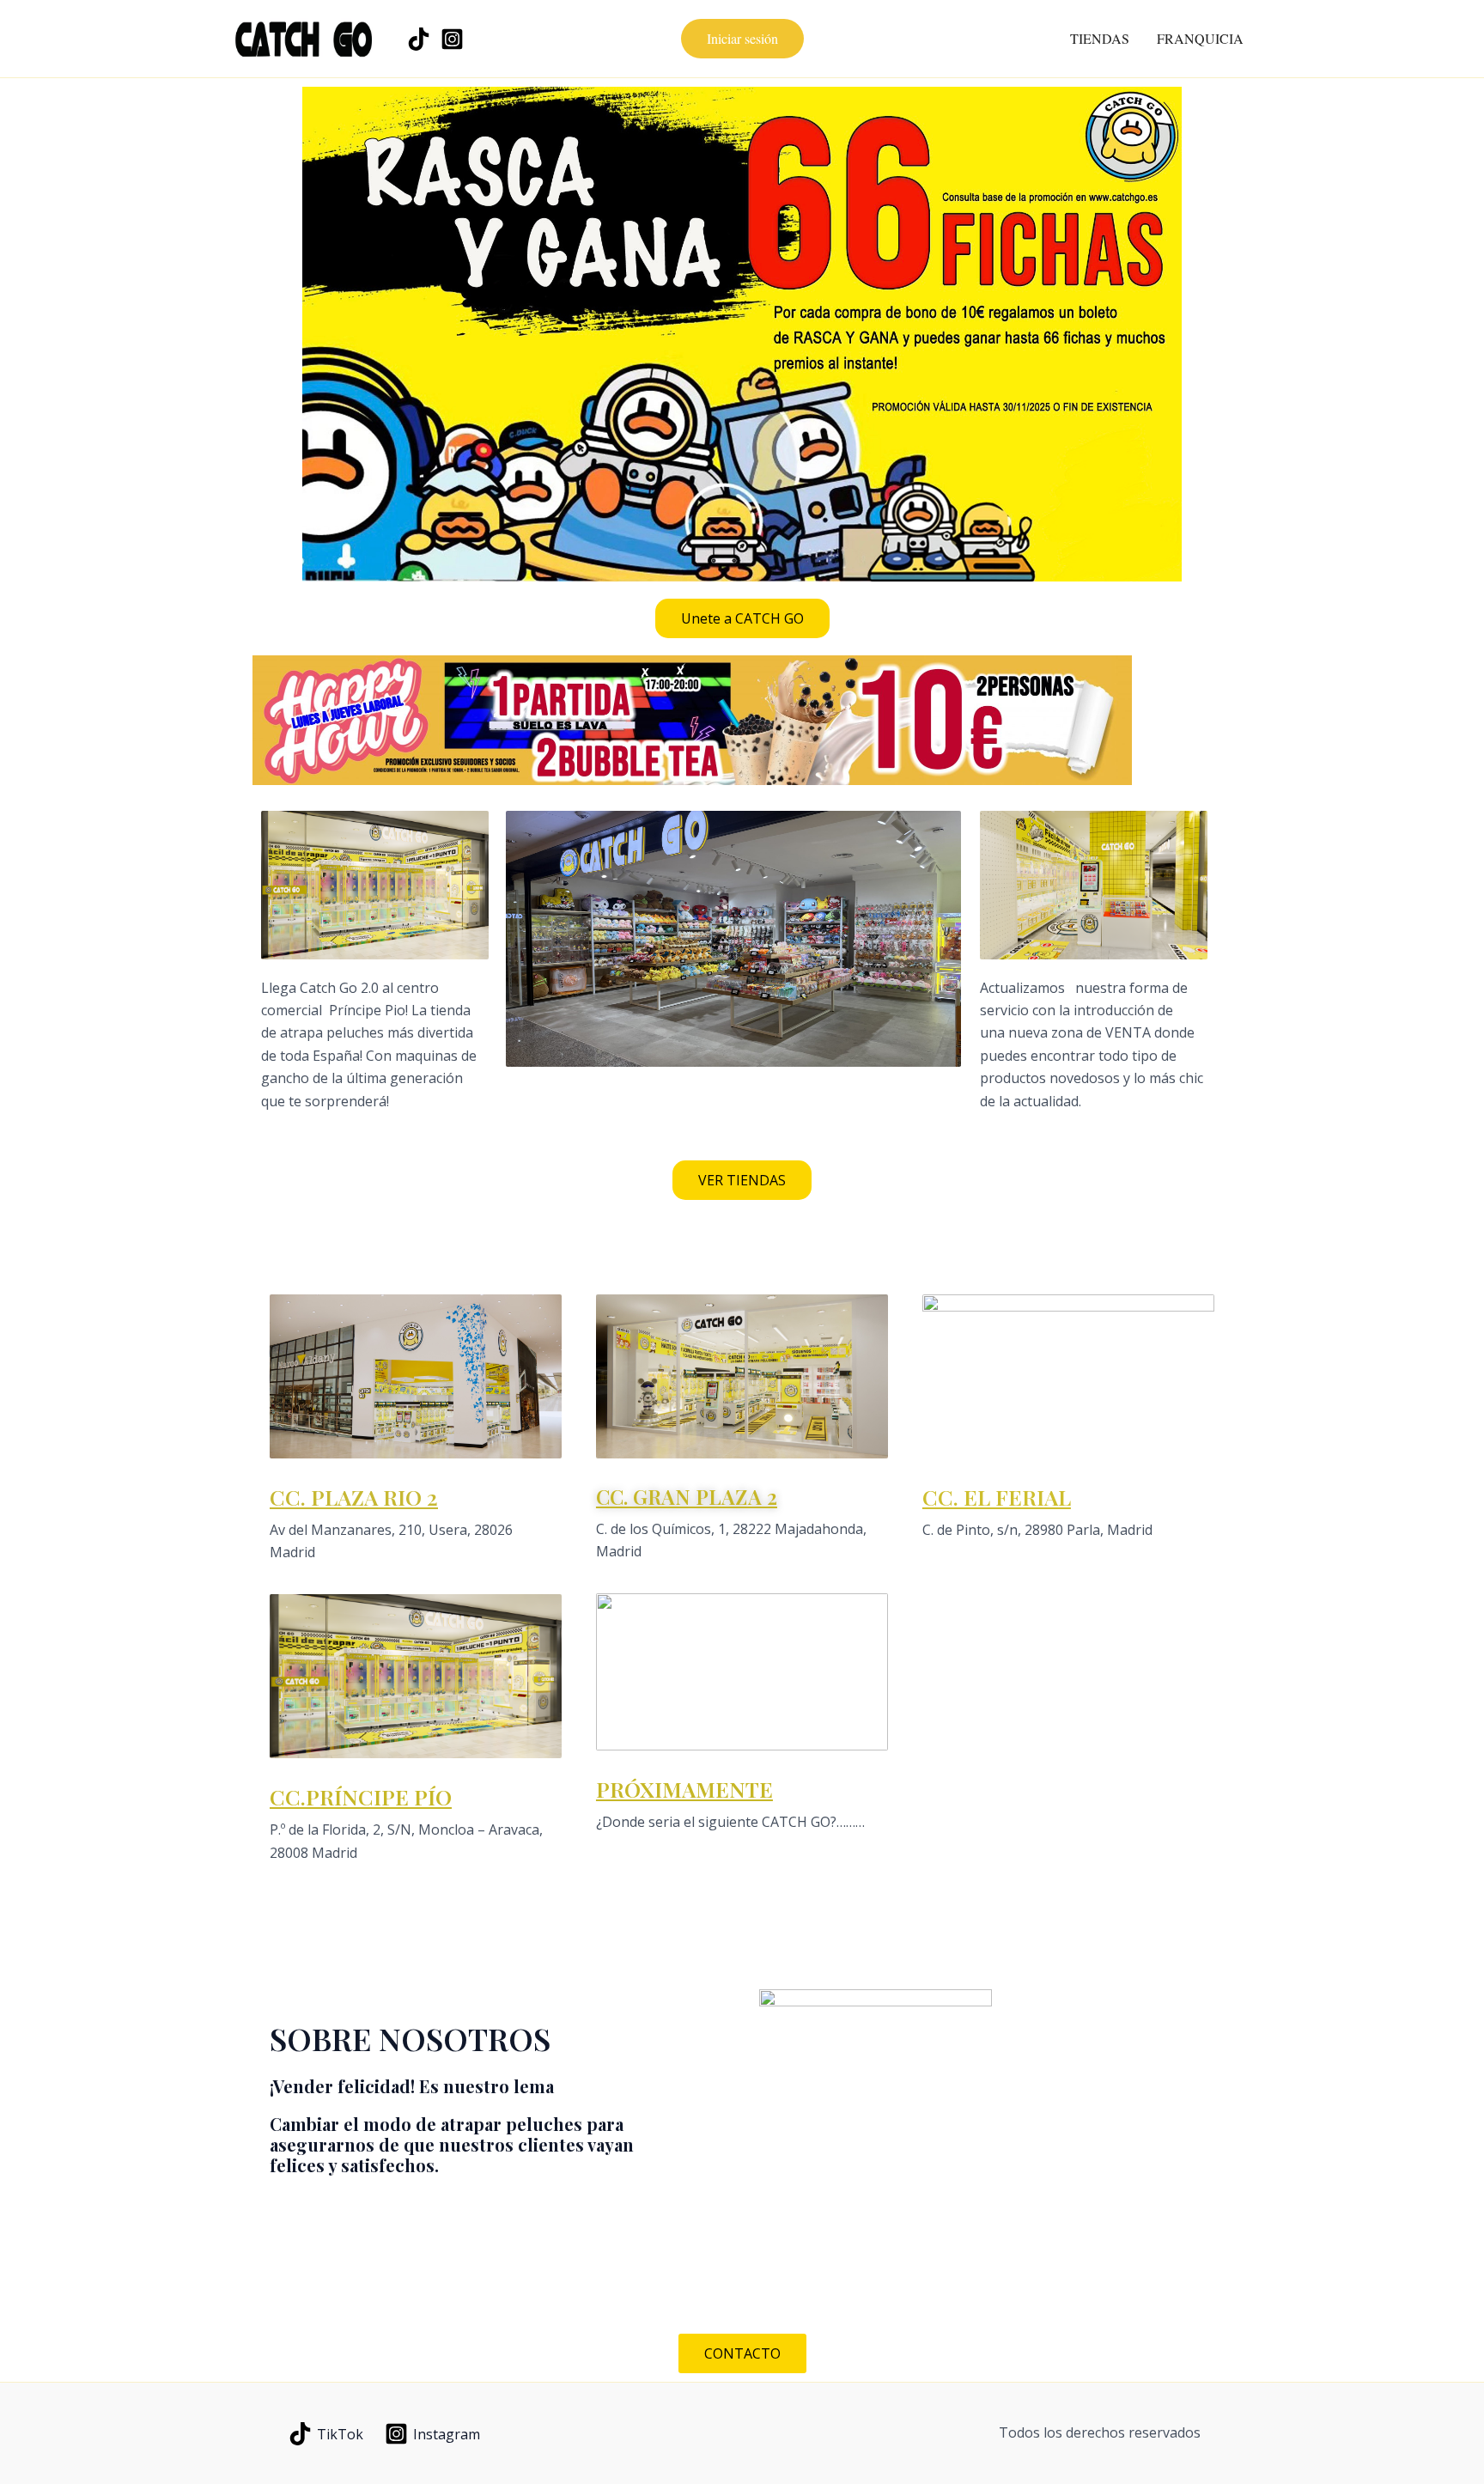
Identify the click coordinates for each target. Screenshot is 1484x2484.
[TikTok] (419, 39)
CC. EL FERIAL (997, 1497)
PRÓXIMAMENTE (684, 1789)
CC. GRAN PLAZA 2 (687, 1496)
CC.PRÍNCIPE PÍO (361, 1796)
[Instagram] (452, 39)
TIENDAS (1100, 38)
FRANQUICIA (1200, 38)
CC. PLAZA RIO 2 (354, 1497)
